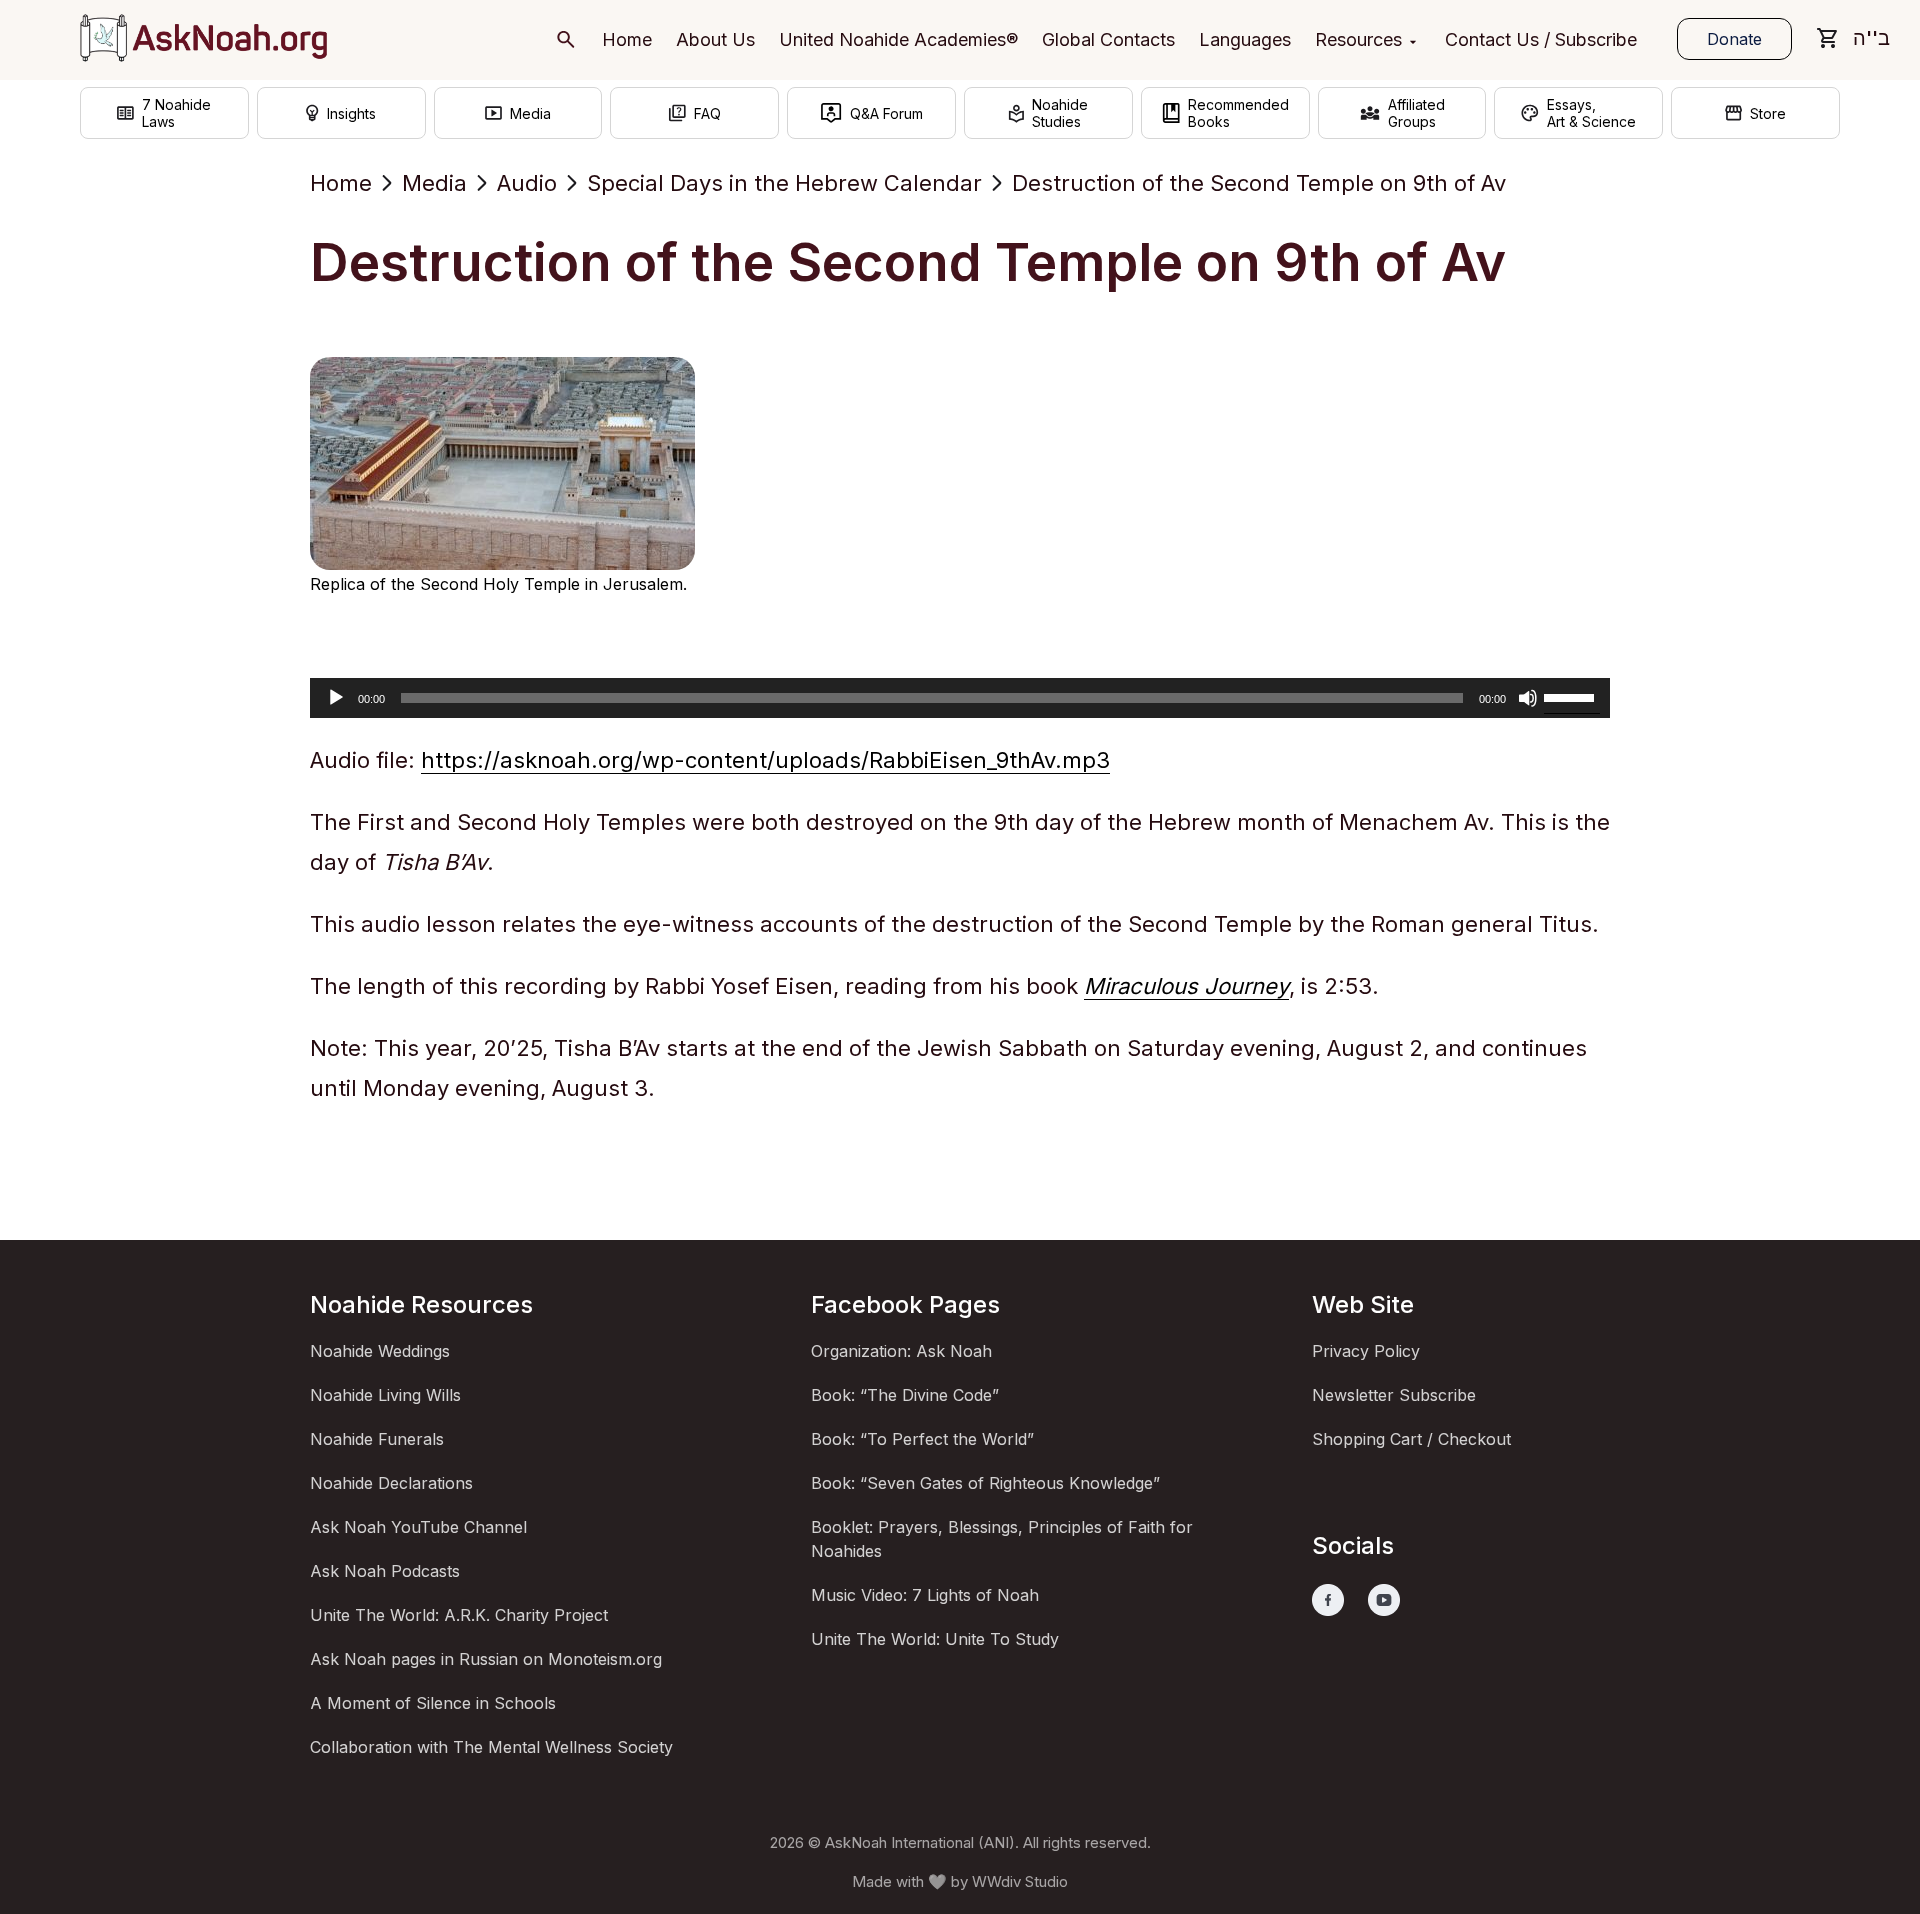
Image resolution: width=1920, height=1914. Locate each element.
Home (341, 183)
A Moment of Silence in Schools (433, 1703)
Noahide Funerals (377, 1439)
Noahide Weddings (380, 1351)
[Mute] (1528, 698)
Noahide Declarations (391, 1483)
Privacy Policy (1366, 1351)
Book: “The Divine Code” (905, 1395)
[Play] (336, 698)
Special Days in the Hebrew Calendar (784, 183)
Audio (527, 183)
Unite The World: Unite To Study (935, 1639)
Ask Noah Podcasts (385, 1571)
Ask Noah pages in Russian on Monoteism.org (486, 1659)
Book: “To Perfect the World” (922, 1439)
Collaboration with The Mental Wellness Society (491, 1747)
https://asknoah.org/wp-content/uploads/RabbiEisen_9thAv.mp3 (765, 760)
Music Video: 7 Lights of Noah (925, 1595)
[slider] (1572, 696)
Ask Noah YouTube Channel (418, 1527)
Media (434, 183)
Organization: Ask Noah (901, 1351)
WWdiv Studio (1020, 1881)
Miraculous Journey (1186, 986)
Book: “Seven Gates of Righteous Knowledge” (985, 1483)
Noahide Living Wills (385, 1395)
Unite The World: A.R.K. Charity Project (459, 1615)
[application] (960, 698)
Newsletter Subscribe (1394, 1395)
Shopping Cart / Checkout (1411, 1439)
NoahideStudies (1060, 113)
